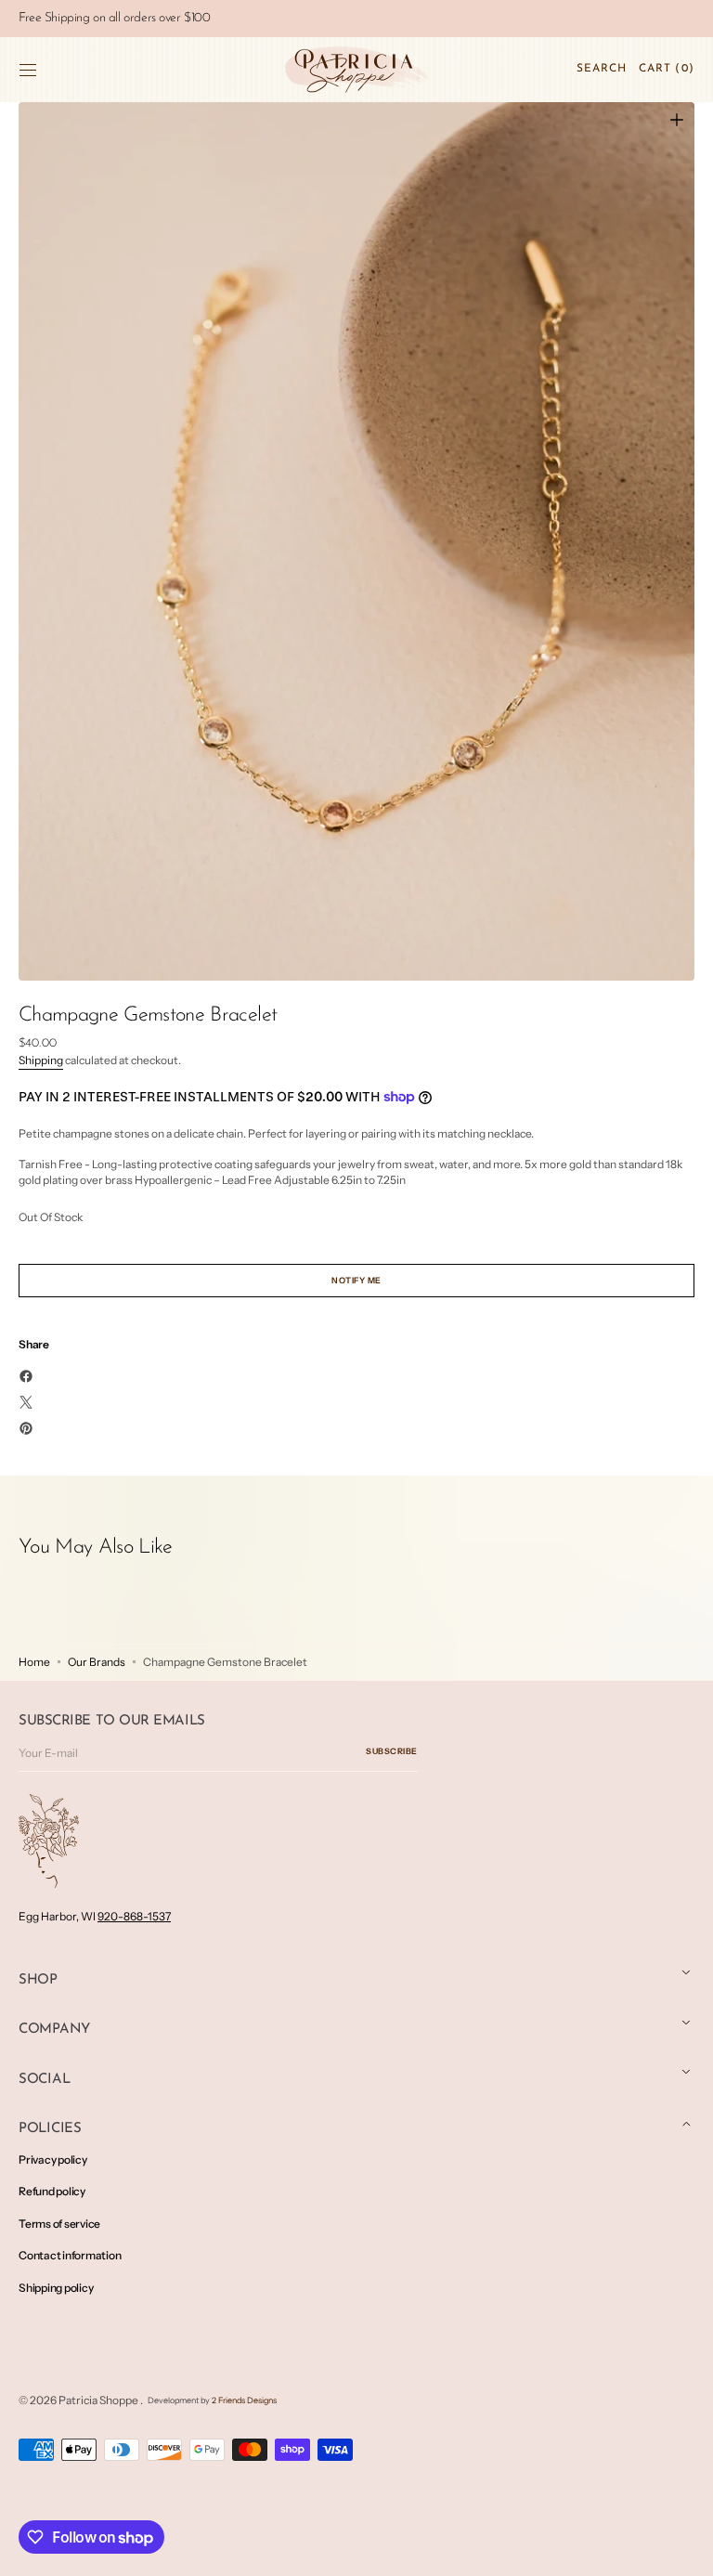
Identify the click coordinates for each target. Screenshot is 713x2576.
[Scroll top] (685, 2548)
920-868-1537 (134, 1916)
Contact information (70, 2255)
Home (34, 1662)
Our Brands (97, 1662)
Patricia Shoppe (99, 2400)
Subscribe (392, 1751)
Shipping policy (56, 2288)
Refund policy (52, 2191)
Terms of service (59, 2224)
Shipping (41, 1060)
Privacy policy (53, 2160)
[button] (28, 70)
